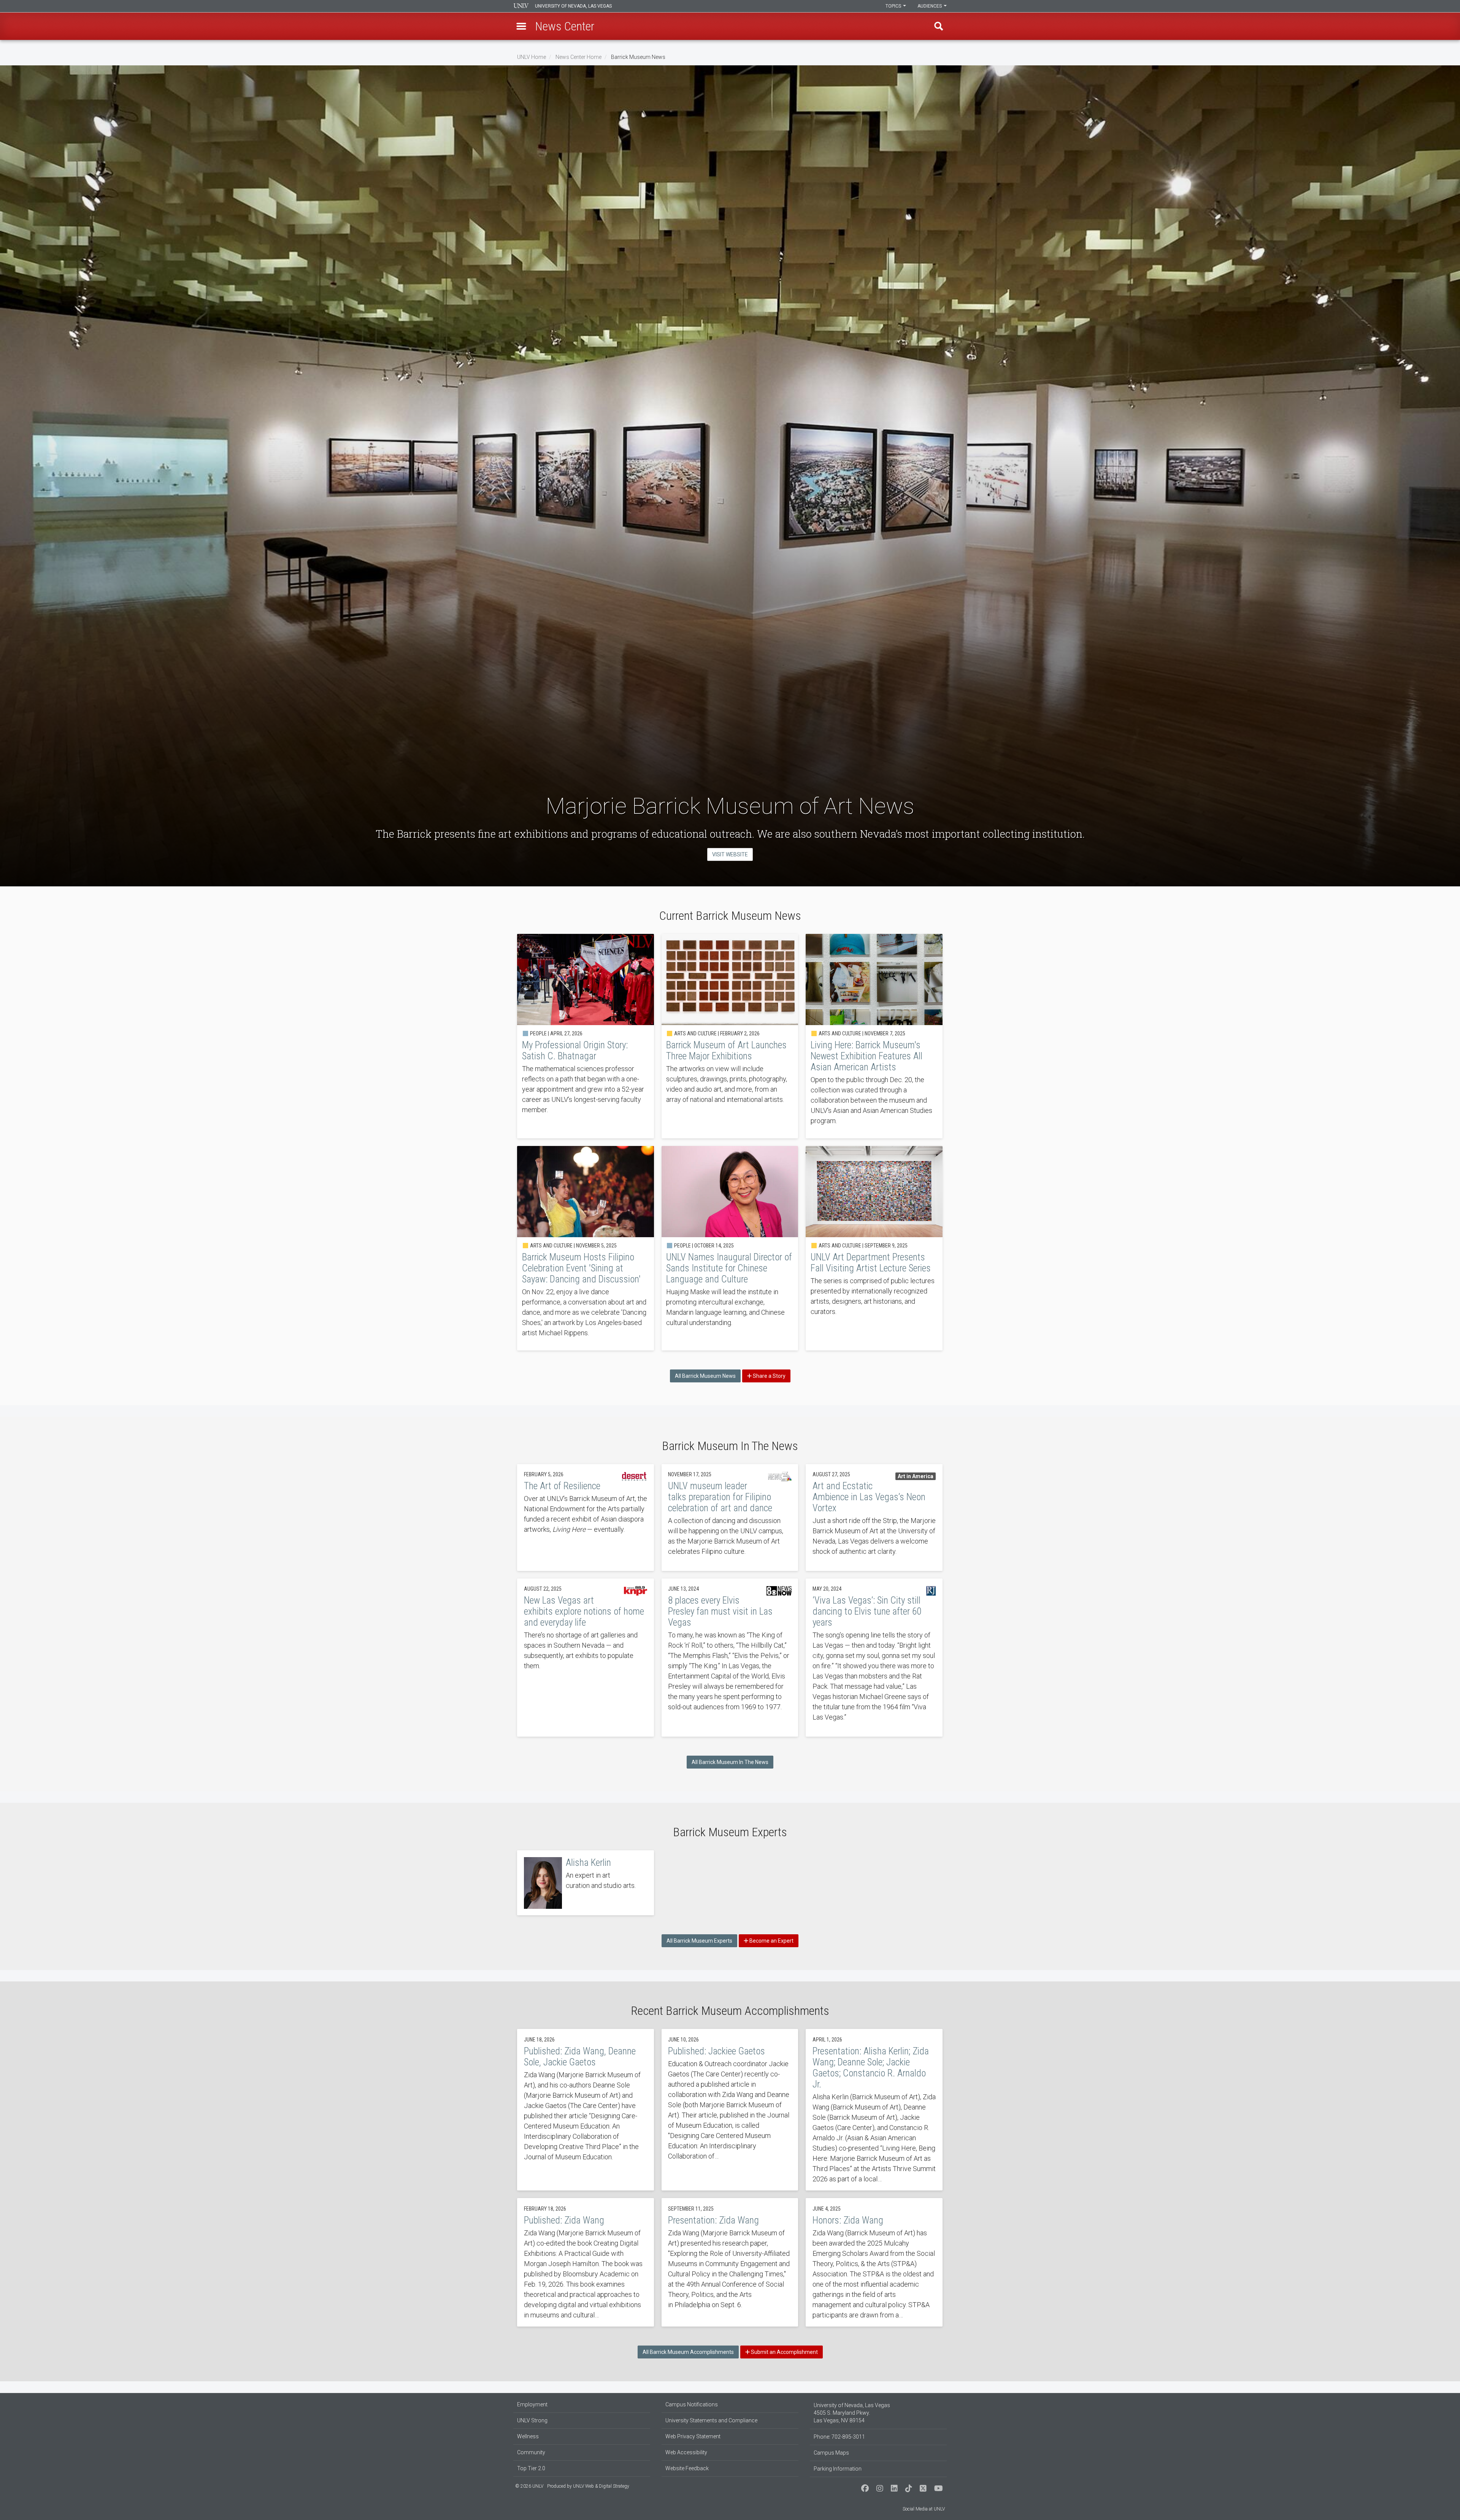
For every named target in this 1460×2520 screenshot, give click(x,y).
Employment (532, 2404)
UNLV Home (532, 57)
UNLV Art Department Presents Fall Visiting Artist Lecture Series (874, 1248)
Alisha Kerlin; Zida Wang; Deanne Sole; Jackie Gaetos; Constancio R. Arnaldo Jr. (874, 2110)
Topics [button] (894, 6)
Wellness (528, 2436)
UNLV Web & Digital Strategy (601, 2486)
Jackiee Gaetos (730, 2110)
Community (531, 2452)
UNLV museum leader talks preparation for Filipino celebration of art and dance (730, 1518)
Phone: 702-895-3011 (839, 2437)
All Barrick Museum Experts (699, 1941)
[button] (521, 26)
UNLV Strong (532, 2420)
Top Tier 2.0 (531, 2468)
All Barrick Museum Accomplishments (688, 2352)
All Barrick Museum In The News (730, 1762)
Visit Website (730, 854)
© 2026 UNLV (529, 2486)
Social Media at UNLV (924, 2509)
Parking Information (838, 2469)
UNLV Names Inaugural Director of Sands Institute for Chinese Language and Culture (730, 1248)
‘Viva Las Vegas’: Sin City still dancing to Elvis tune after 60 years (874, 1658)
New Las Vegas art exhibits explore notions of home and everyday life (586, 1658)
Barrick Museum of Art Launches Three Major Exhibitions (730, 1036)
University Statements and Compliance (711, 2420)
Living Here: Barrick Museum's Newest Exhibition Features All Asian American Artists (874, 1036)
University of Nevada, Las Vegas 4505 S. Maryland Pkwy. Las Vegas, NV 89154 (852, 2413)
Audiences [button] (930, 6)
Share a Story (769, 1376)
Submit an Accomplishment (784, 2352)
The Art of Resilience (586, 1518)
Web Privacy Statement (693, 2436)
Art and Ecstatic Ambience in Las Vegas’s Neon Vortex (874, 1518)
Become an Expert (771, 1941)
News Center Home (578, 57)
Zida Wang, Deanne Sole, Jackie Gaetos (586, 2110)
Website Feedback (687, 2468)
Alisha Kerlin (586, 1883)
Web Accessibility (686, 2452)
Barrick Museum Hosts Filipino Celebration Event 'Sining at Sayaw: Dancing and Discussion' (586, 1248)
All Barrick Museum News (705, 1376)
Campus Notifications (692, 2404)
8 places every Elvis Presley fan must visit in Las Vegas (730, 1658)
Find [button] (939, 26)
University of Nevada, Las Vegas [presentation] (573, 6)
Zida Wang (586, 2262)
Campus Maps (831, 2453)
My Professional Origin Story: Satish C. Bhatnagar (586, 1036)
